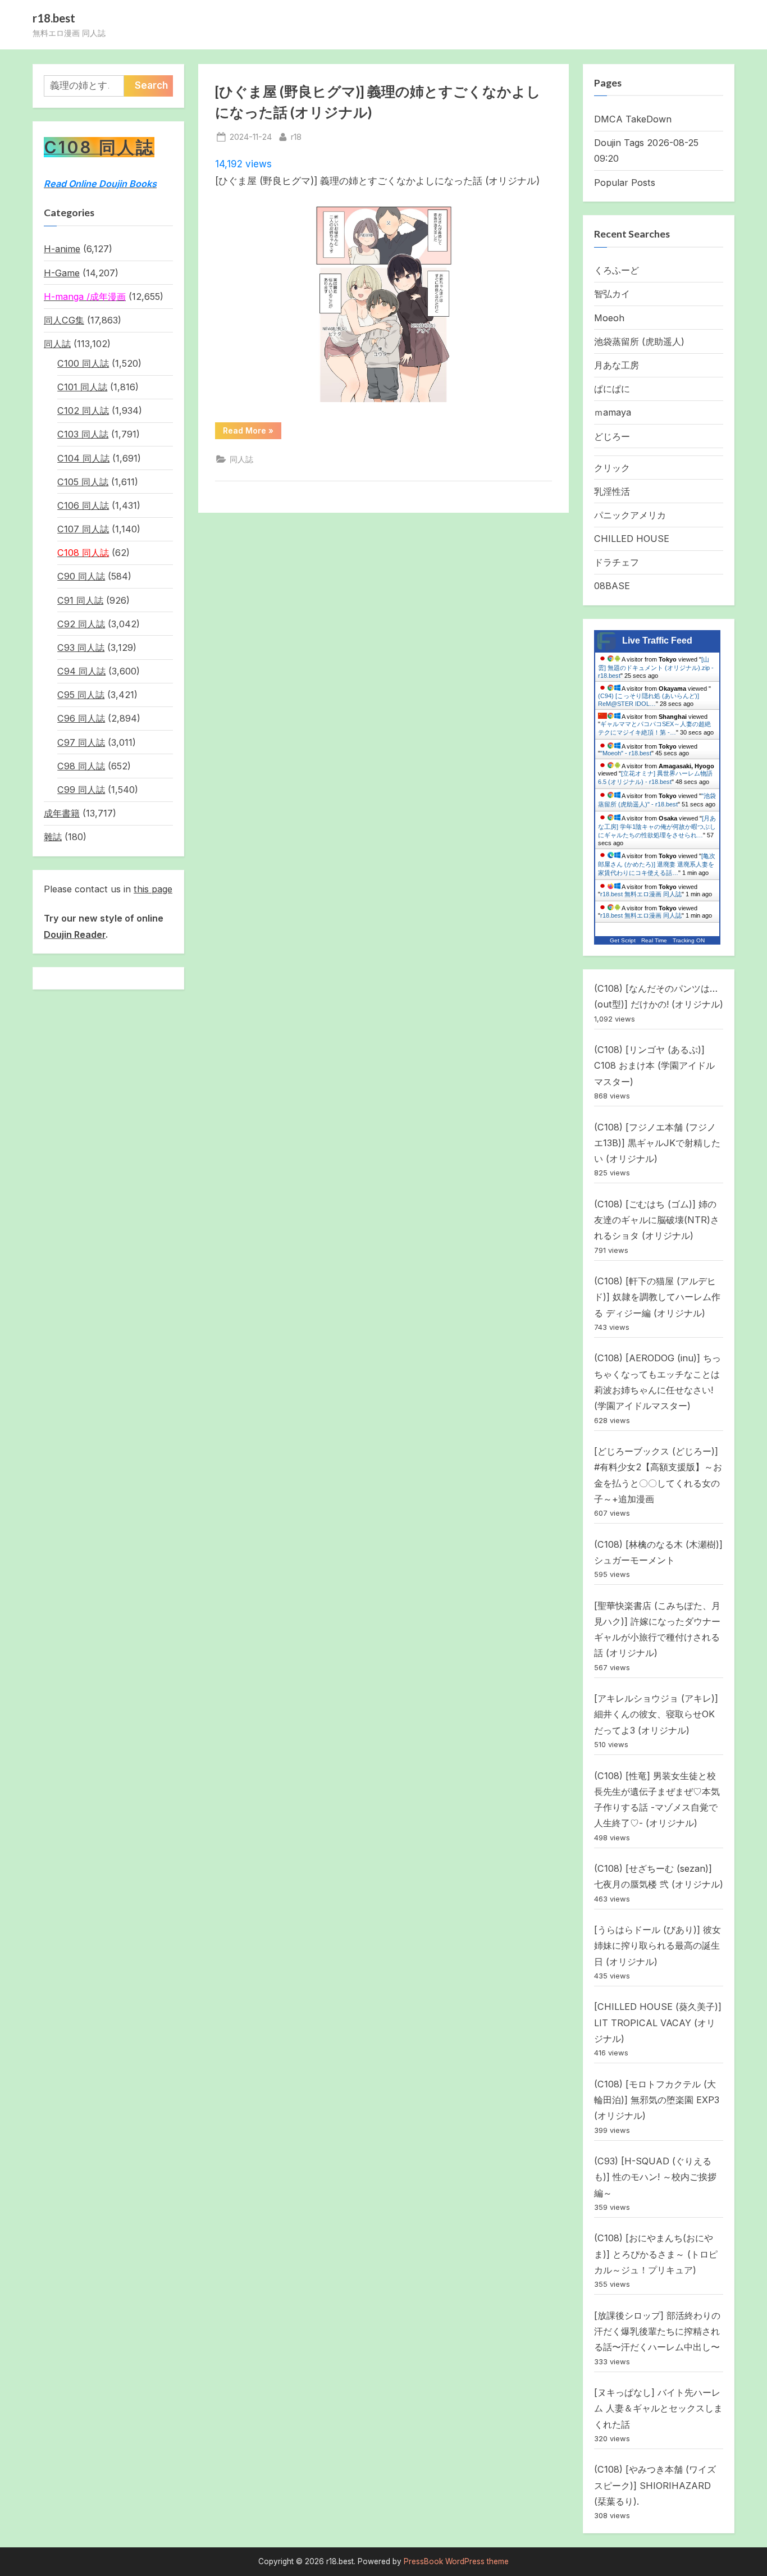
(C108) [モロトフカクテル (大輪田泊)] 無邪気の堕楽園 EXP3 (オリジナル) (657, 2100)
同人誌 (241, 459)
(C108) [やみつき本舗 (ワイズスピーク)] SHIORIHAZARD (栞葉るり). (655, 2485)
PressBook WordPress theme (456, 2561)
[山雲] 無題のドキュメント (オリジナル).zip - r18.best (656, 667)
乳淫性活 (612, 491)
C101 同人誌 (82, 387)
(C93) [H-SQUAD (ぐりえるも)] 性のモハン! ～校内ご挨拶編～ (655, 2177)
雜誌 (53, 837)
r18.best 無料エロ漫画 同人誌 (641, 894)
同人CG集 (64, 320)
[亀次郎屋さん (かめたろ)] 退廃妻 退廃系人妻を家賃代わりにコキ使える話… (657, 864)
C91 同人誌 (80, 600)
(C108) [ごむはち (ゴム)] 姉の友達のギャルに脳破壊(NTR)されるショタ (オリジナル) (657, 1220)
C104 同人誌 (83, 458)
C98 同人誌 (81, 766)
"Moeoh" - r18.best (626, 753)
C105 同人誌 (83, 482)
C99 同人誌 (81, 790)
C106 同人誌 (83, 505)
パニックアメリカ (630, 515)
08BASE (612, 586)
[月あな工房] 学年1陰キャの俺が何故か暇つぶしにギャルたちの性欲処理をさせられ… (657, 827)
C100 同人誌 (83, 363)
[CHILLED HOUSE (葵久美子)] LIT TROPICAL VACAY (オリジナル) (658, 2023)
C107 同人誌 (83, 529)
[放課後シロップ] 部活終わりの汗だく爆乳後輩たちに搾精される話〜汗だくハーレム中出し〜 (657, 2331)
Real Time (654, 940)
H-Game (62, 273)
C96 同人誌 (81, 718)
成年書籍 (62, 813)
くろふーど (617, 270)
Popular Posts (625, 183)
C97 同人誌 (81, 742)
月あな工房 (617, 365)
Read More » (252, 432)
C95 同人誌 (81, 695)
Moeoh (609, 318)
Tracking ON (689, 940)
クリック (612, 468)
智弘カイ (612, 294)
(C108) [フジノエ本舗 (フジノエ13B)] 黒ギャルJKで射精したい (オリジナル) (657, 1143)
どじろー (612, 436)
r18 (296, 136)
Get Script (623, 940)
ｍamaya (613, 412)
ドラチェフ (617, 562)
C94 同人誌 (81, 671)
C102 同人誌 (83, 411)
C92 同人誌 (81, 624)
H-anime (62, 249)
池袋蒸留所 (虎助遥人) (639, 341)
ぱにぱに (612, 389)
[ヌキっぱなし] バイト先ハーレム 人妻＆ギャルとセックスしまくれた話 (658, 2408)
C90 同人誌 (81, 576)
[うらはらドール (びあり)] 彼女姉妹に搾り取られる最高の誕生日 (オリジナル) (658, 1946)
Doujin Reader (75, 934)
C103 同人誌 (83, 434)
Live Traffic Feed (657, 640)
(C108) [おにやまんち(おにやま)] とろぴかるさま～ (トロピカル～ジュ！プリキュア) (656, 2254)
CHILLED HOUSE (632, 539)
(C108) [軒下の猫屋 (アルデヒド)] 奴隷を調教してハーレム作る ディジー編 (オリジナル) (657, 1297)
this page (153, 889)
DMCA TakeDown (633, 119)
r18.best (54, 18)
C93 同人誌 (81, 648)
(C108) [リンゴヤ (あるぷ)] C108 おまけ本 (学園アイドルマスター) (654, 1066)
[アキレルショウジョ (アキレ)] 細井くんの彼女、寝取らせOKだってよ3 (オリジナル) (656, 1714)
